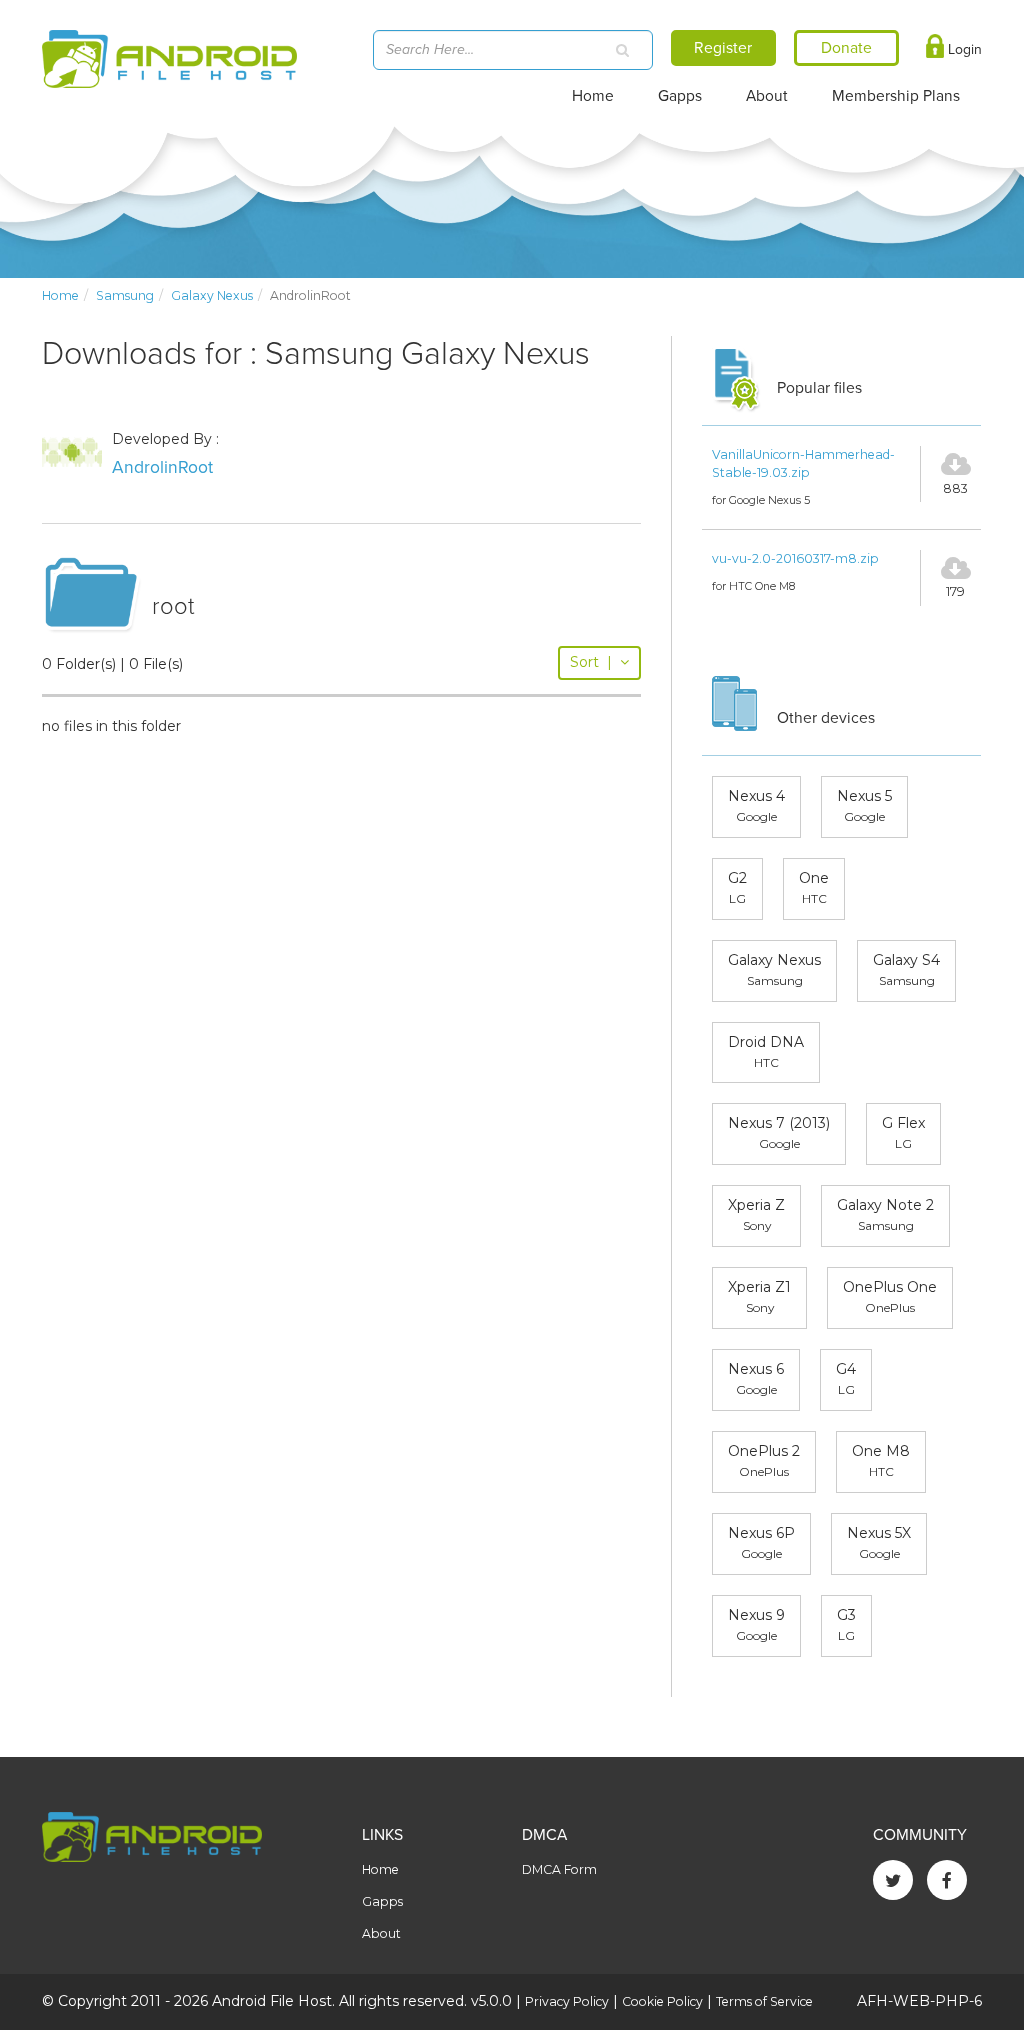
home (60, 295)
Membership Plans (896, 96)
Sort (591, 662)
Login (963, 49)
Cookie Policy (662, 2001)
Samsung (125, 295)
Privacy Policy (567, 2001)
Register (723, 48)
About (767, 96)
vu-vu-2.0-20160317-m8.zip (795, 558)
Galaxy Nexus (212, 295)
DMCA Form (559, 1869)
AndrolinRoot (162, 467)
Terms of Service (764, 2001)
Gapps (680, 96)
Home (593, 96)
